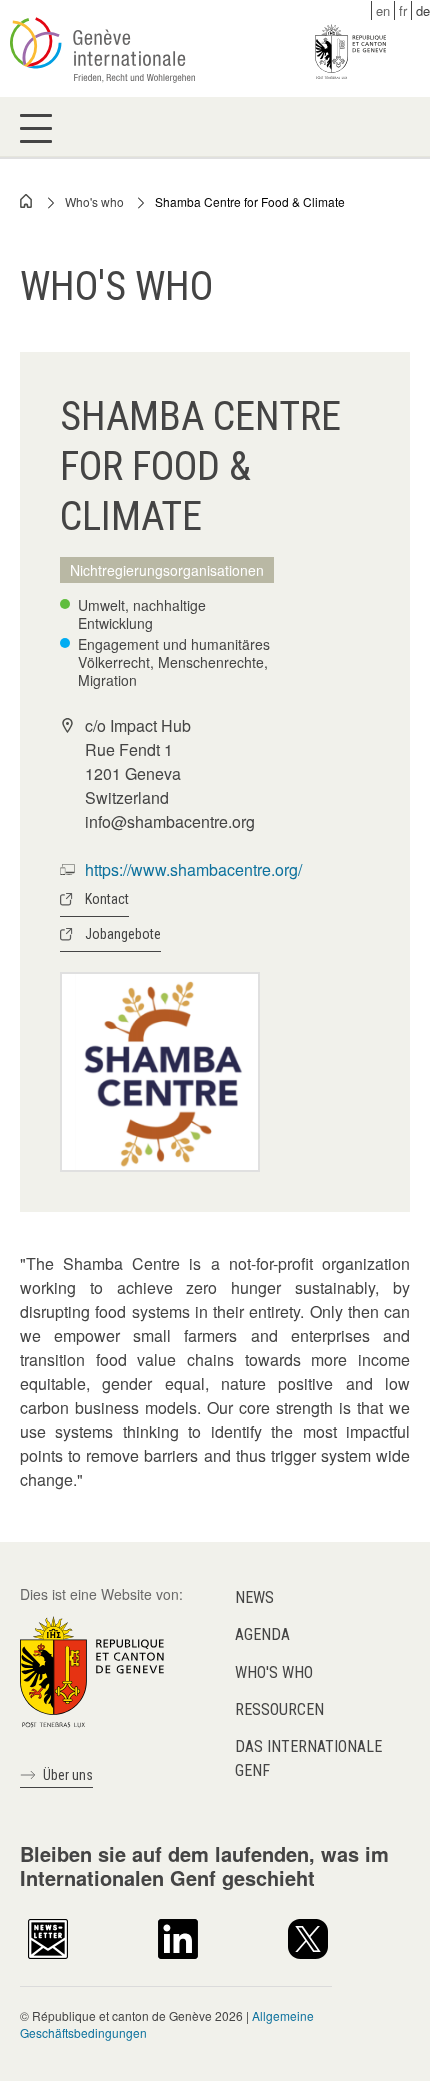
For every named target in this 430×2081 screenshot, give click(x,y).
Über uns (68, 1775)
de (423, 10)
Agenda (262, 1634)
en (383, 10)
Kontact (107, 899)
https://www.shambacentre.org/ (193, 869)
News (254, 1597)
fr (403, 10)
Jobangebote (123, 934)
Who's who (94, 201)
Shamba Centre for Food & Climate (250, 201)
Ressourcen (279, 1709)
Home (27, 201)
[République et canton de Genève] (92, 1670)
